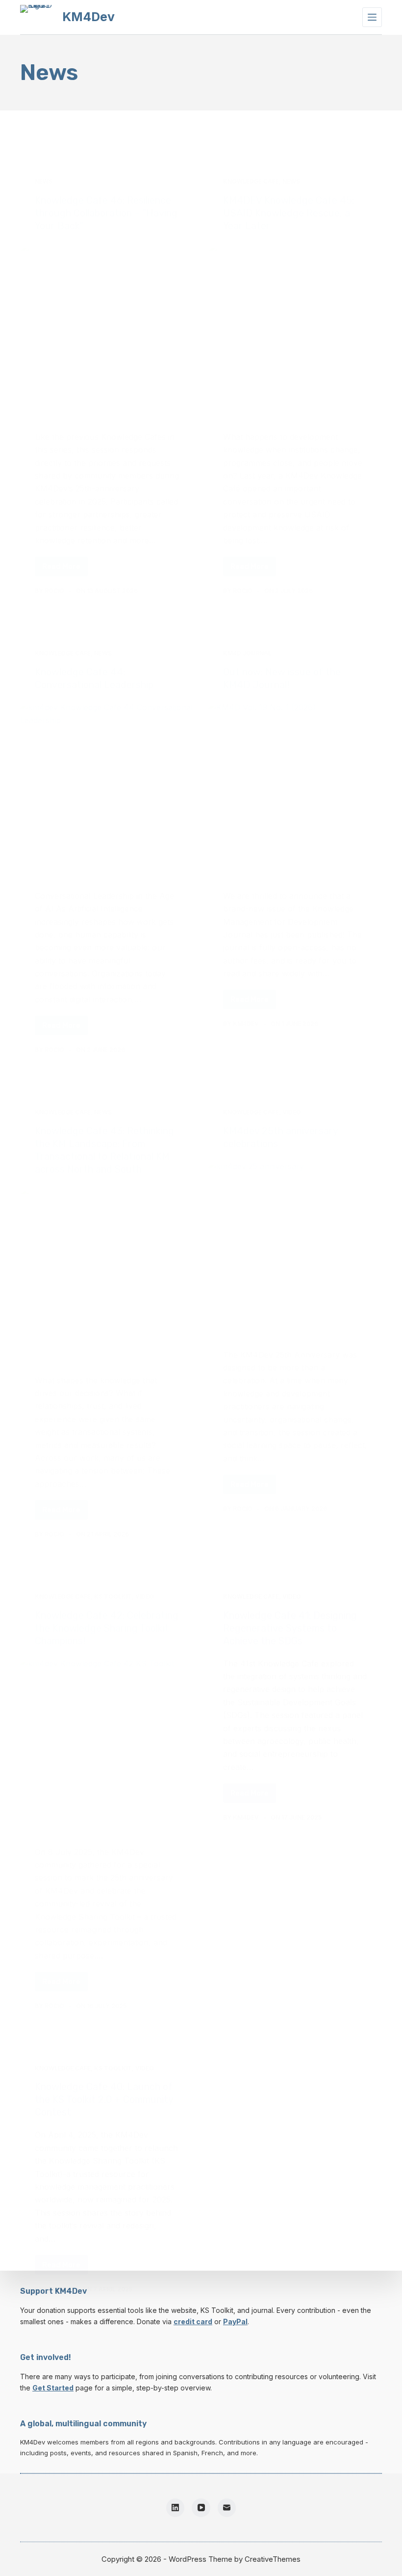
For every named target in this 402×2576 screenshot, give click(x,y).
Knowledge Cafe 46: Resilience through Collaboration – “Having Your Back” (106, 213)
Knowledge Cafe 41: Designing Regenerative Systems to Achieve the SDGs (290, 1628)
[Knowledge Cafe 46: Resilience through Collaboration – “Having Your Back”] (107, 329)
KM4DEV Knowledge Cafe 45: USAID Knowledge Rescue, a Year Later (289, 213)
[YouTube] (201, 2508)
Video (292, 1112)
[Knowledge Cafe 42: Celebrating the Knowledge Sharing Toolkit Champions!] (107, 1744)
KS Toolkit (113, 1597)
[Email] (227, 2508)
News (44, 181)
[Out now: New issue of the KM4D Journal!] (295, 788)
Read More (65, 569)
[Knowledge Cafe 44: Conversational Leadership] (107, 788)
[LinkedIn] (176, 2508)
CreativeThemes (273, 2559)
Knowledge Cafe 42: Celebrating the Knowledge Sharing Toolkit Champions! (107, 1628)
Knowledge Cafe (251, 181)
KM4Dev (88, 17)
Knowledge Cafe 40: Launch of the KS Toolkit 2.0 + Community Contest (104, 2099)
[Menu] (372, 17)
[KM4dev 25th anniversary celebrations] (295, 1247)
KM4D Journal (247, 653)
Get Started (53, 2388)
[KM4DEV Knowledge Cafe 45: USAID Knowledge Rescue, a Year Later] (295, 329)
